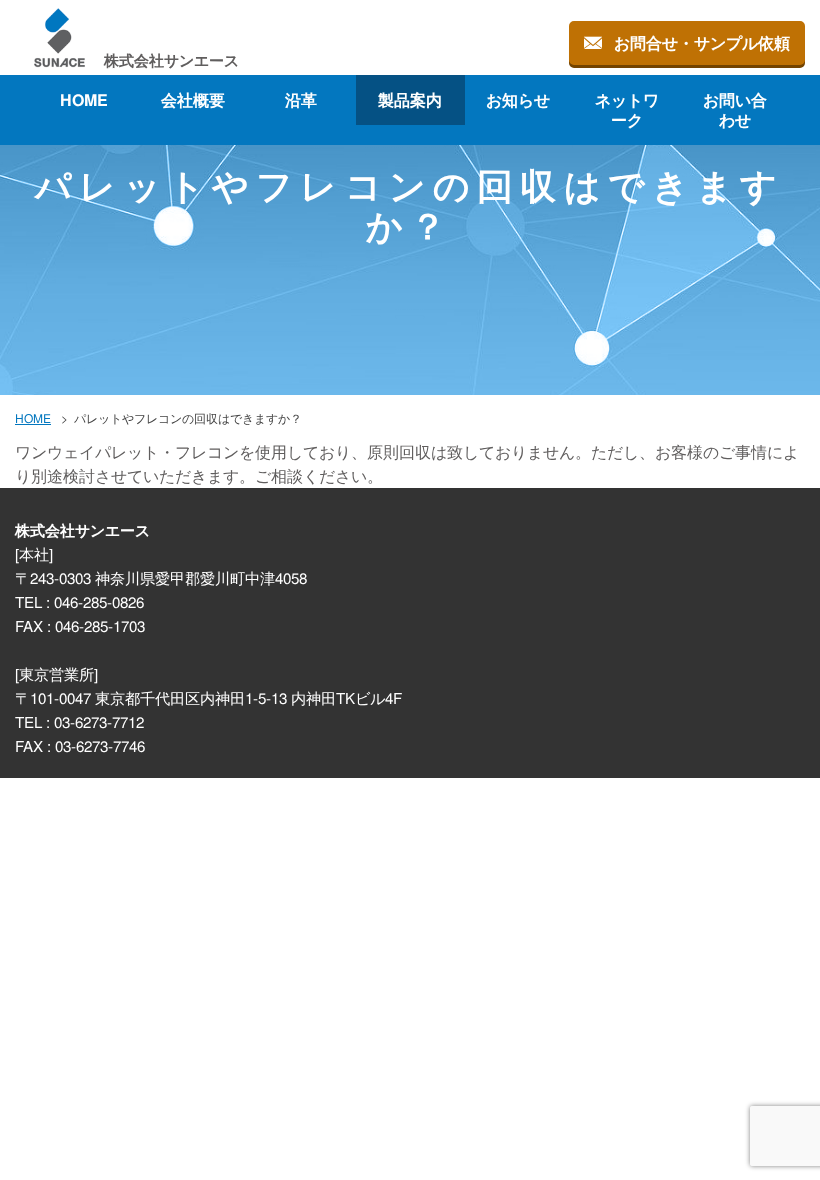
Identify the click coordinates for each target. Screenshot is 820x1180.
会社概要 (193, 99)
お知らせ (519, 99)
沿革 (301, 99)
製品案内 (410, 99)
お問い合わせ (736, 109)
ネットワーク (627, 109)
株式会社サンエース (171, 59)
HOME (84, 99)
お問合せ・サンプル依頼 (702, 42)
